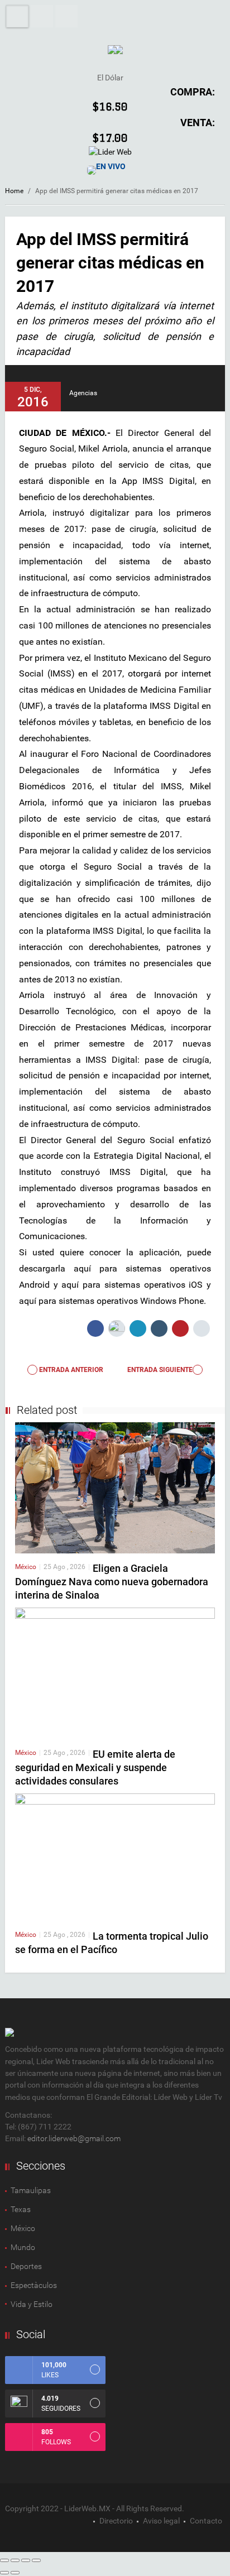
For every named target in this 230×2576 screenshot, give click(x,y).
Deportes (26, 2266)
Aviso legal (161, 2521)
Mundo (23, 2247)
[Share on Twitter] (117, 1328)
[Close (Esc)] (4, 2560)
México (26, 1567)
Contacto (206, 2521)
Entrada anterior (70, 1370)
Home (14, 191)
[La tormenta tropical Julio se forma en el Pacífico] (115, 1857)
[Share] (15, 2560)
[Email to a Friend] (202, 1328)
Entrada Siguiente (160, 1370)
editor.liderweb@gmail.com (74, 2138)
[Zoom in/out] (36, 2560)
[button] (42, 16)
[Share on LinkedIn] (138, 1328)
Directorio (116, 2521)
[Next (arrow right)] (15, 2573)
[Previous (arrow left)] (4, 2573)
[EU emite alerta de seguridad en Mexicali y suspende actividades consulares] (115, 1673)
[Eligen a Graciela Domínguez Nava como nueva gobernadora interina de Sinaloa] (115, 1487)
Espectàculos (34, 2285)
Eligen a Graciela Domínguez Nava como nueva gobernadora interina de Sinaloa (112, 1582)
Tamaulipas (31, 2190)
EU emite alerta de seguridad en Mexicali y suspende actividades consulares (95, 1767)
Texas (21, 2209)
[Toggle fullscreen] (26, 2560)
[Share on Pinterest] (180, 1328)
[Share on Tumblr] (159, 1328)
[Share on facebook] (95, 1328)
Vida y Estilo (32, 2304)
